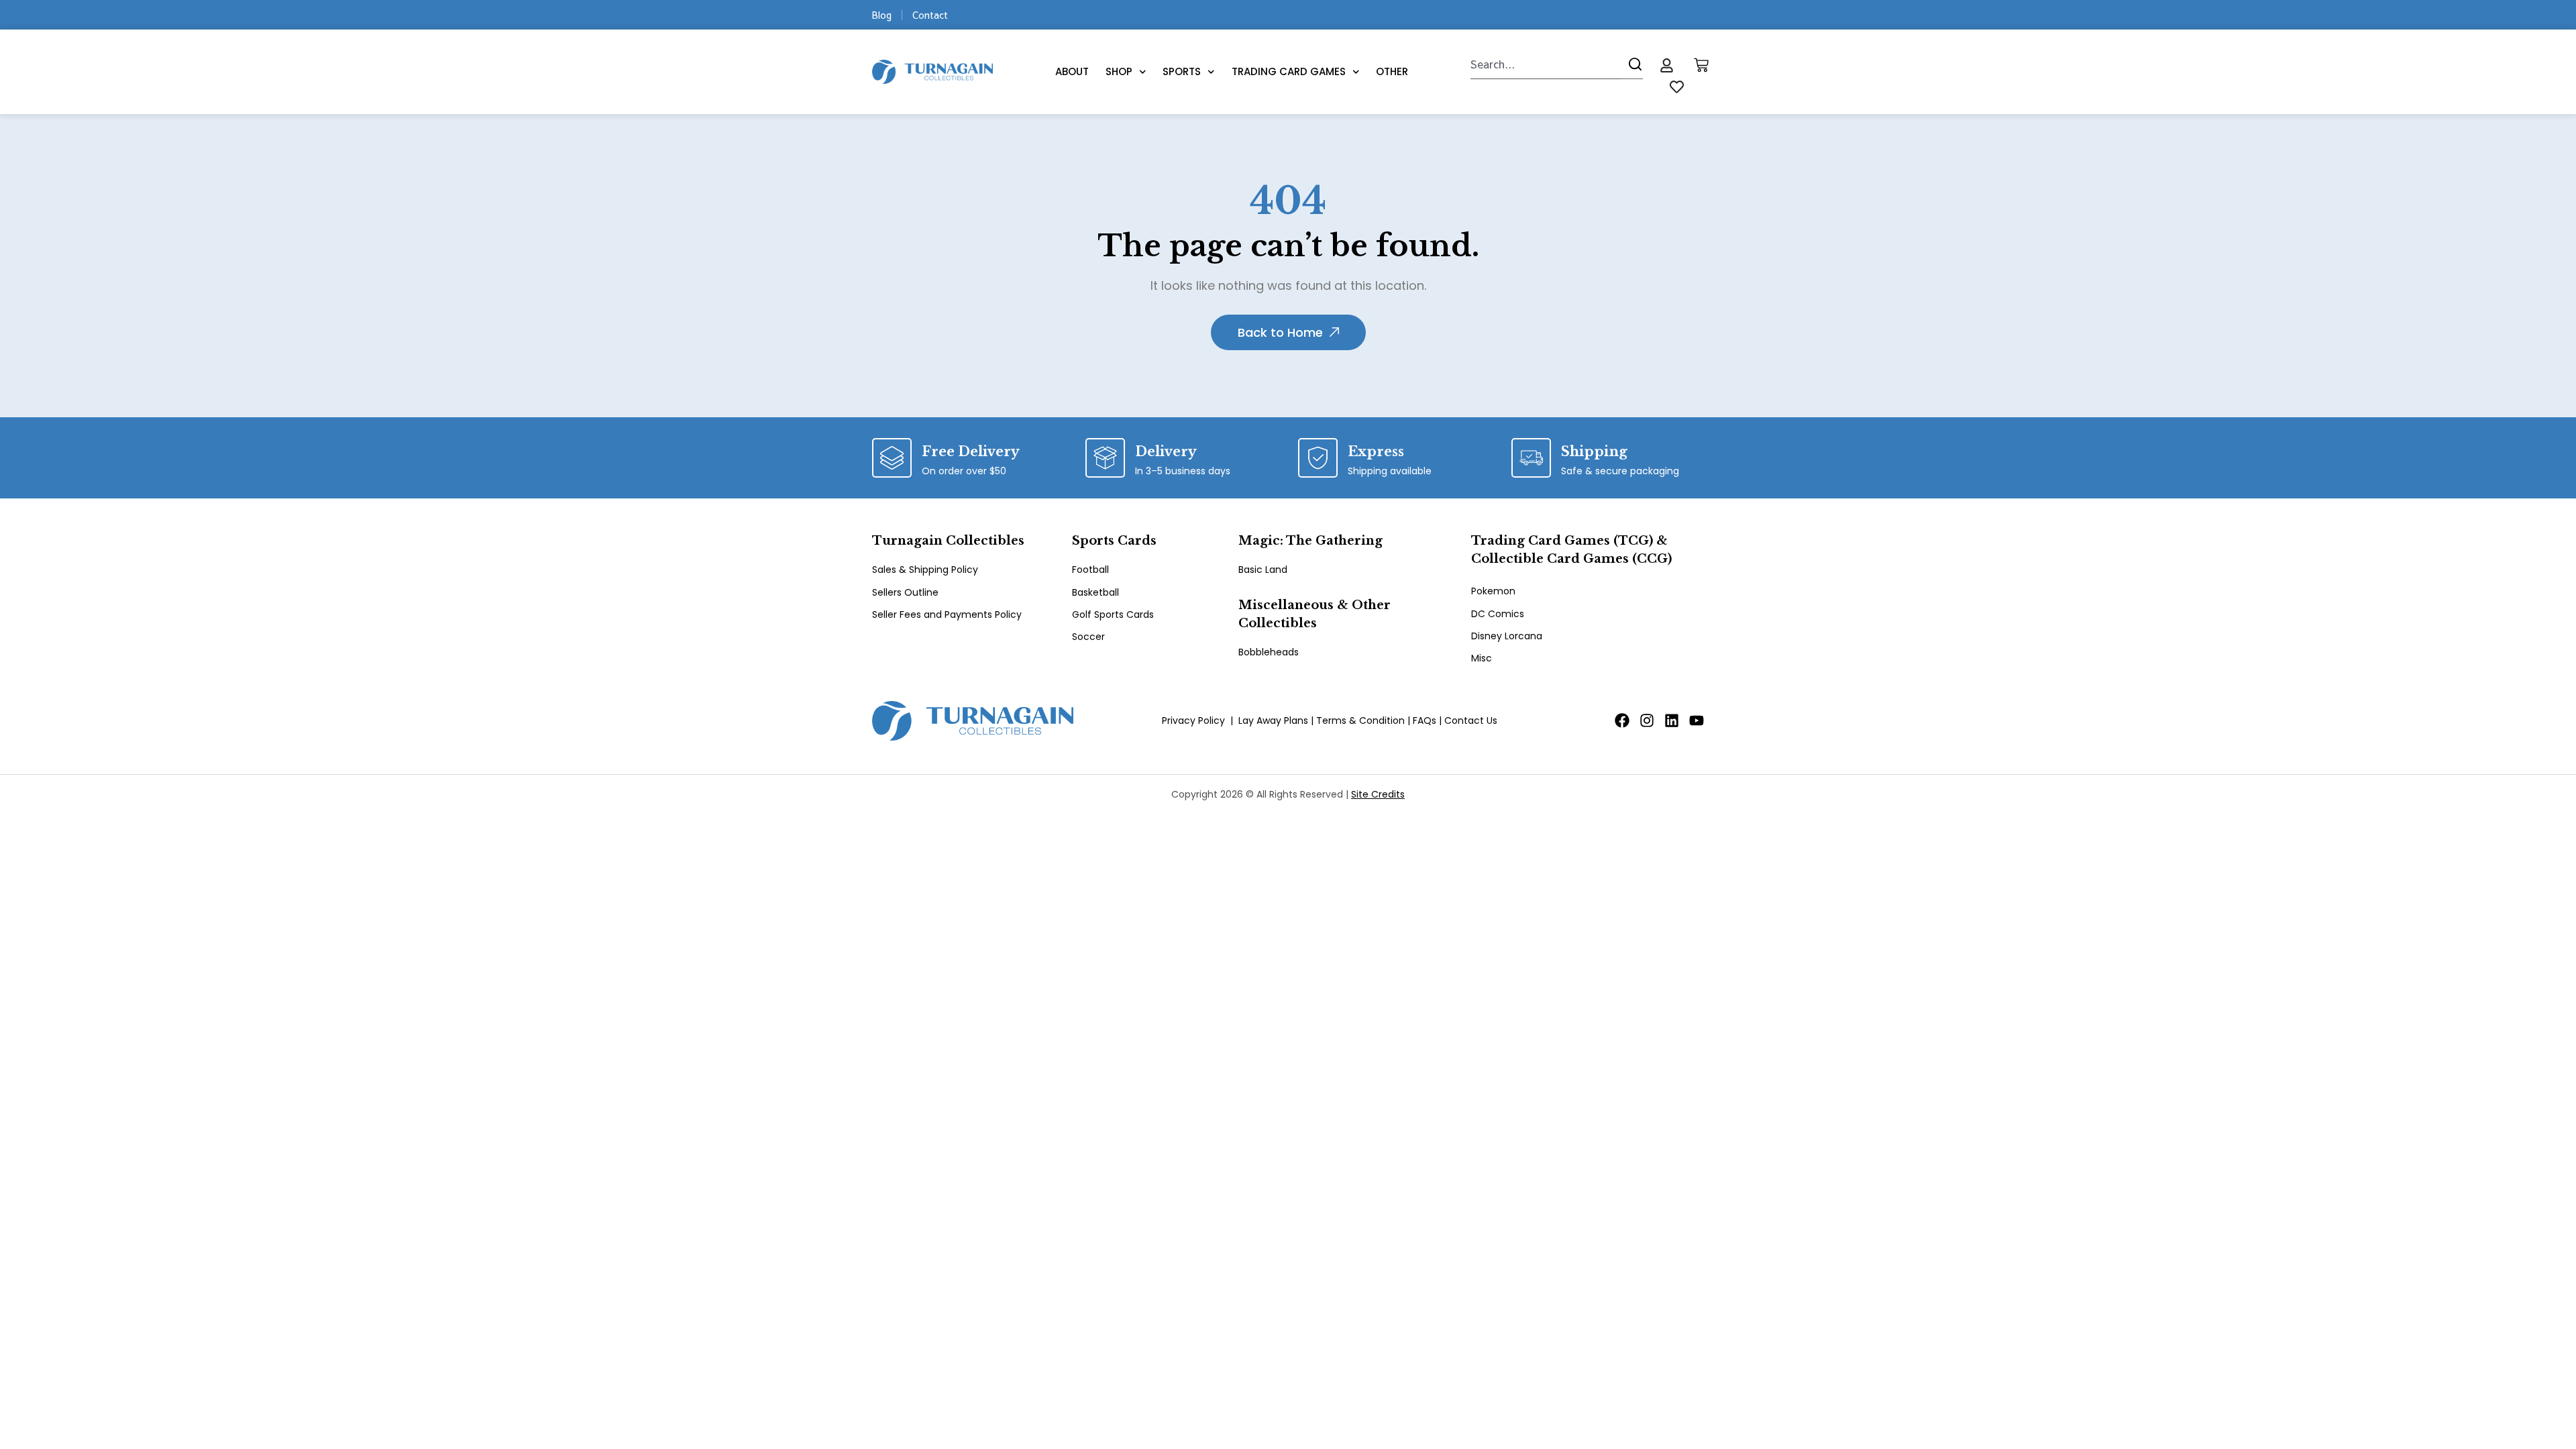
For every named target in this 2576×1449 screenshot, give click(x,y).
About (1072, 71)
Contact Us (1471, 720)
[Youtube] (1697, 720)
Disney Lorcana (1507, 636)
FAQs (1425, 720)
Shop (1119, 71)
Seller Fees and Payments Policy (947, 614)
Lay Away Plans (1273, 720)
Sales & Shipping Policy (925, 570)
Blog (882, 15)
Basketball (1095, 592)
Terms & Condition (1360, 720)
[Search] (1632, 64)
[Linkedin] (1672, 720)
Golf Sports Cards (1113, 614)
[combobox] (1546, 64)
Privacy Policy (1193, 720)
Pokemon (1493, 591)
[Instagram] (1647, 720)
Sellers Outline (905, 592)
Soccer (1088, 637)
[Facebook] (1622, 720)
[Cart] (1701, 65)
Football (1090, 570)
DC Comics (1498, 614)
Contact (930, 15)
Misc (1482, 658)
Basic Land (1263, 570)
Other (1392, 71)
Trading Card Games (1289, 71)
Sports (1182, 71)
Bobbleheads (1269, 652)
